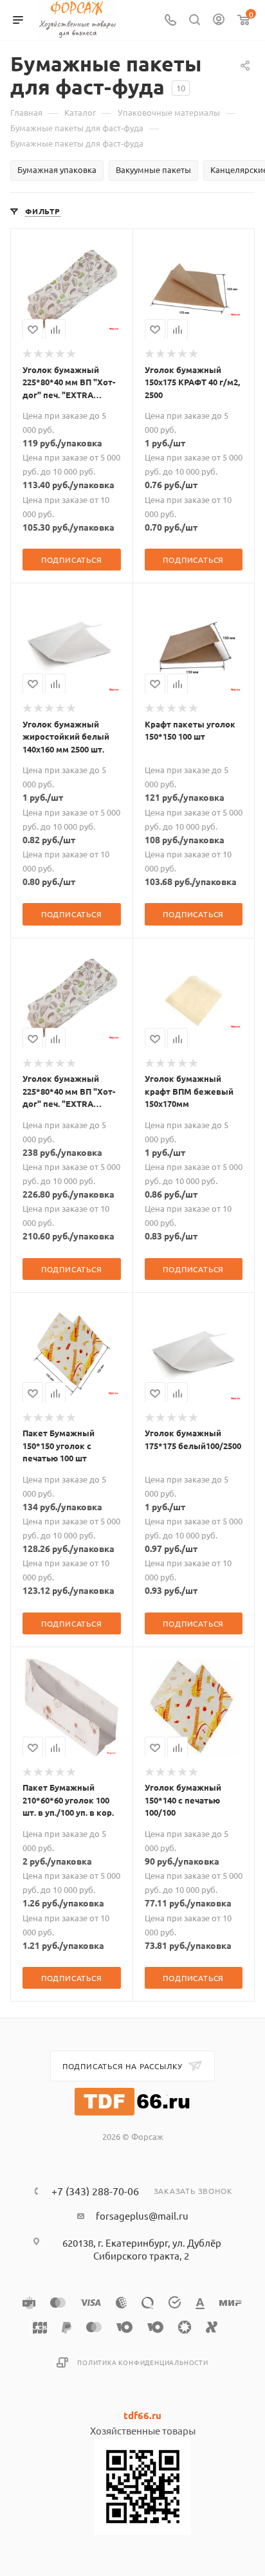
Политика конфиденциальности (143, 2362)
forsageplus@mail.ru (142, 2215)
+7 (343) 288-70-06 (95, 2191)
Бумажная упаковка (57, 169)
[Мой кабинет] (219, 20)
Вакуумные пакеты (153, 169)
